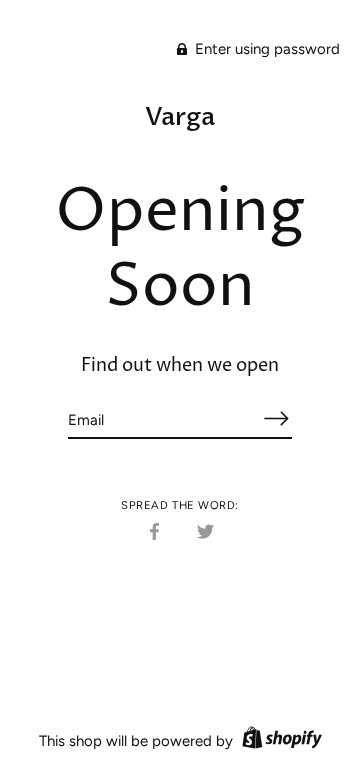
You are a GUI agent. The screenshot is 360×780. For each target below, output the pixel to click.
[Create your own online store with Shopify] (279, 741)
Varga (180, 117)
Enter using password (265, 49)
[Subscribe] (276, 418)
